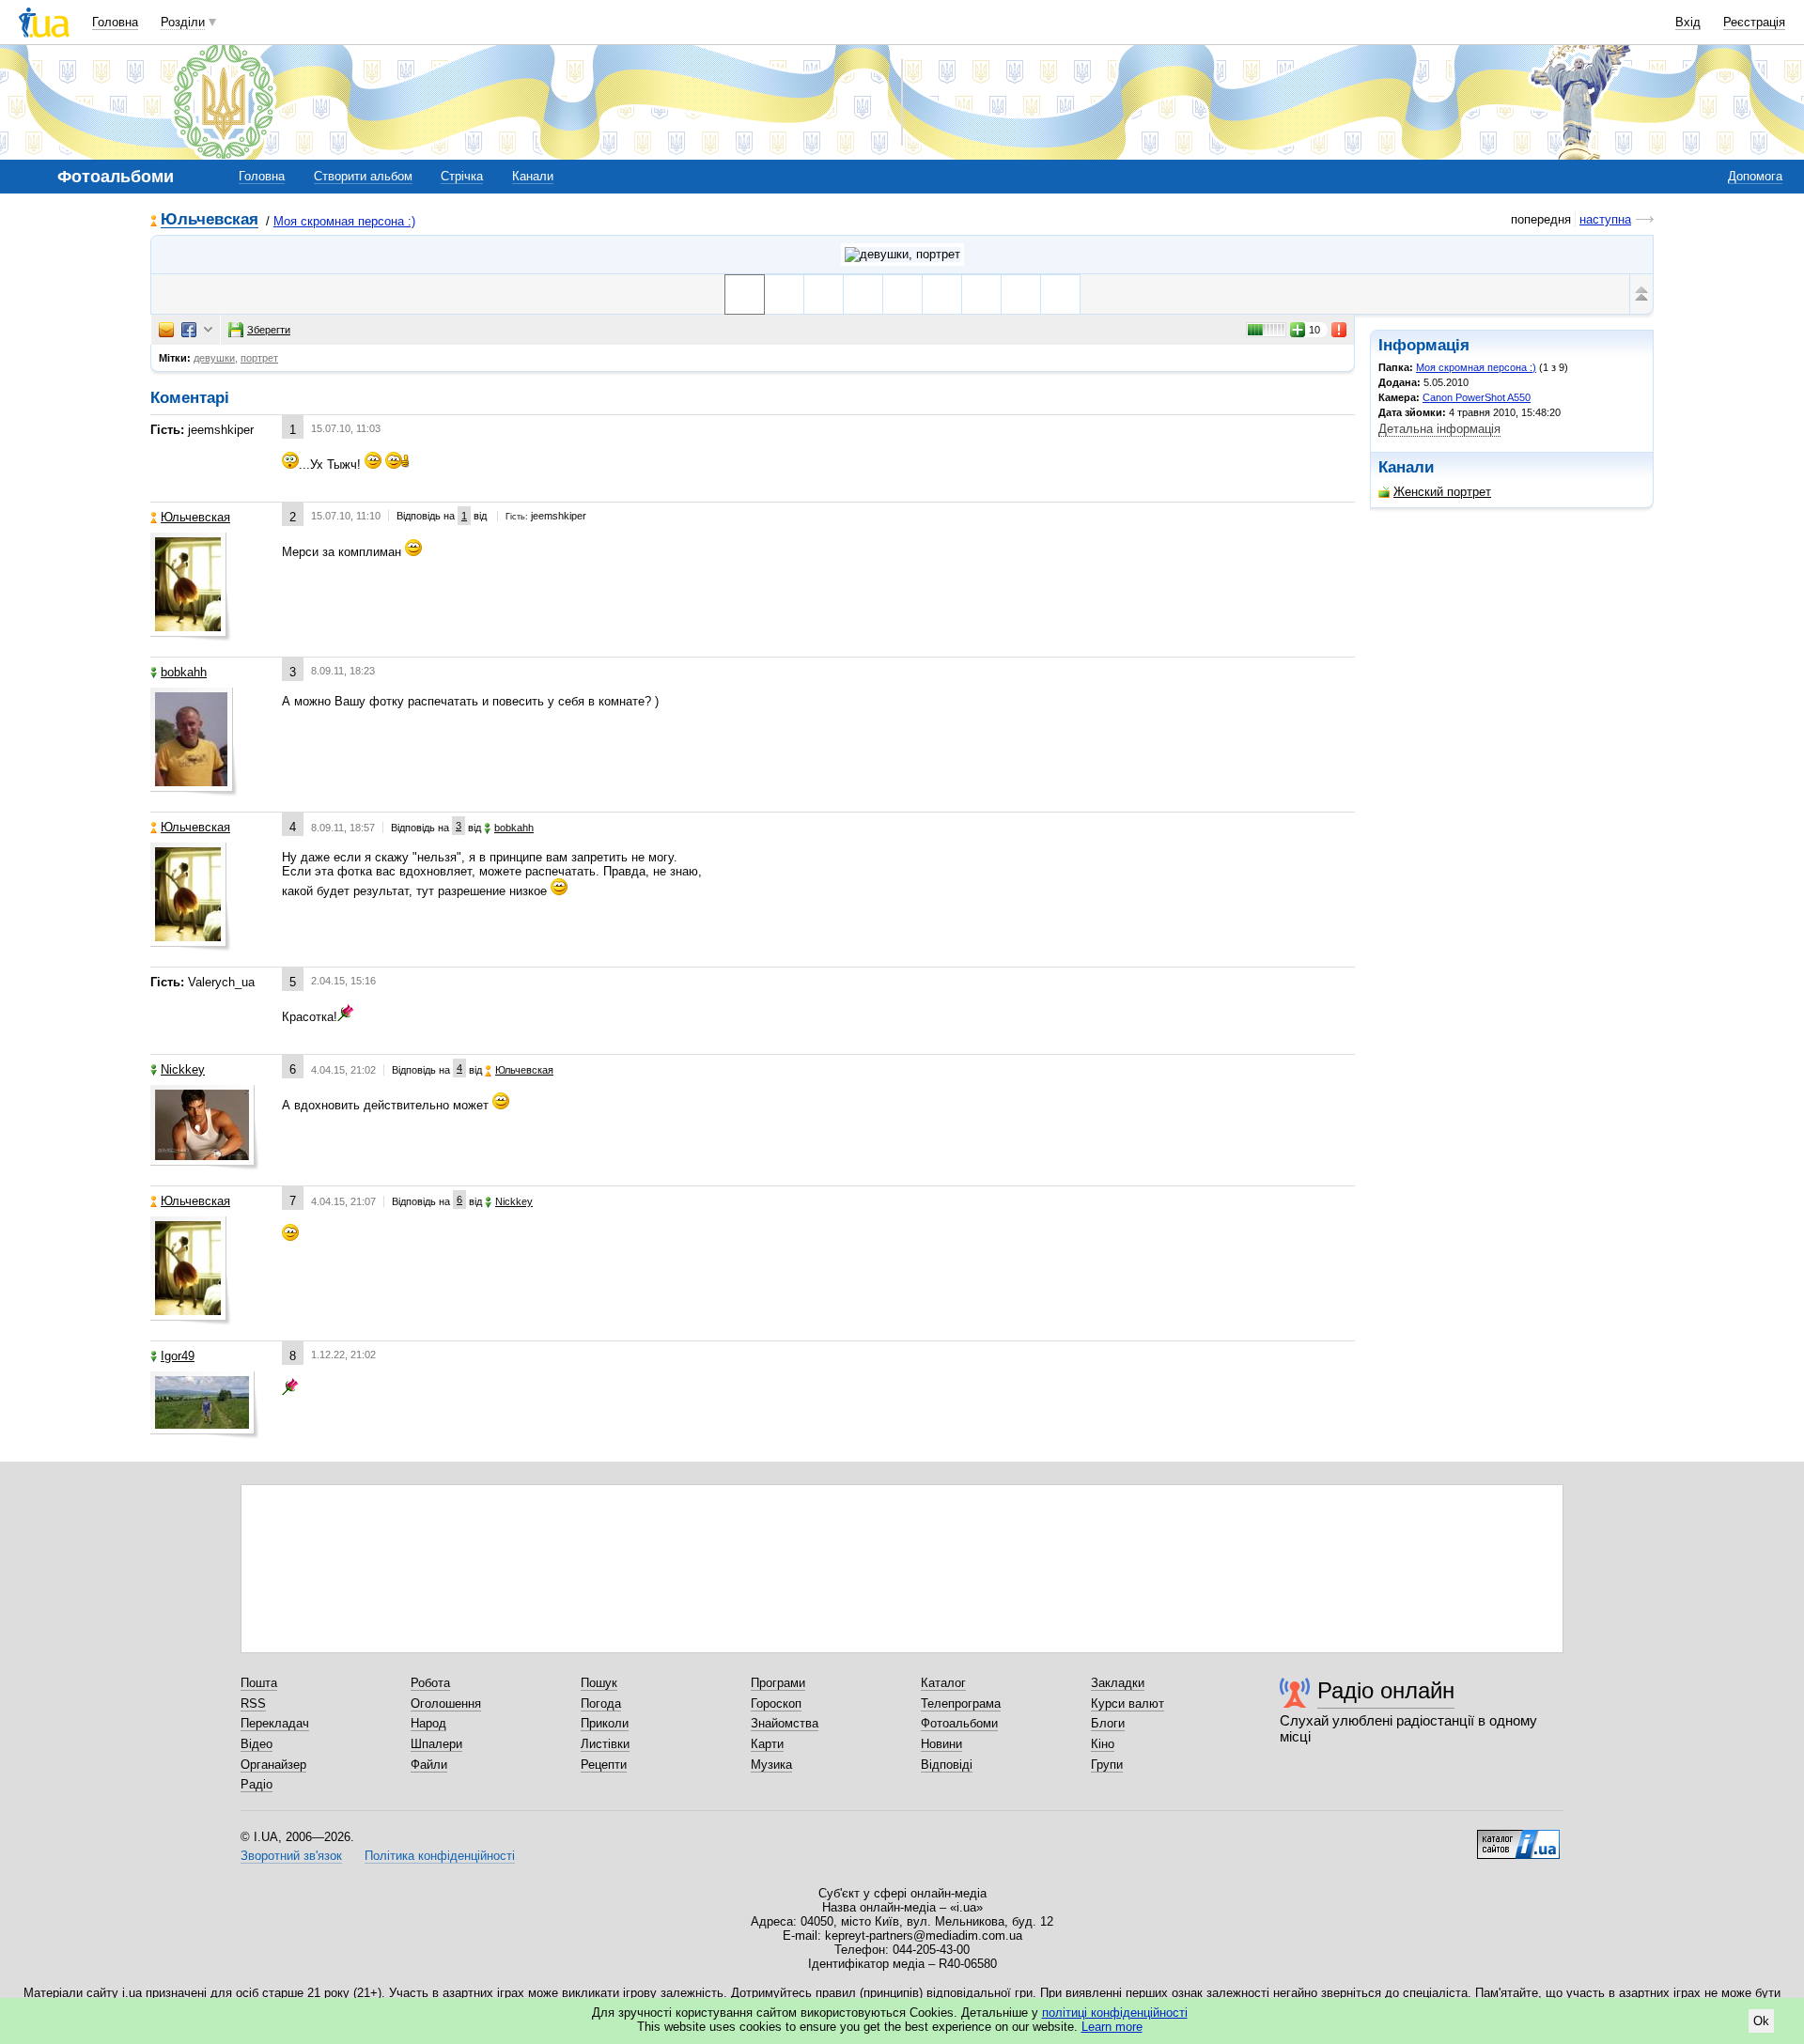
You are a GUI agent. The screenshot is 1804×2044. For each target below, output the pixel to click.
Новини (941, 1744)
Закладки (1118, 1683)
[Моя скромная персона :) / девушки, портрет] (902, 255)
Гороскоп (776, 1703)
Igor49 (178, 1356)
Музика (771, 1765)
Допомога (1755, 176)
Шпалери (436, 1744)
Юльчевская (210, 220)
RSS (253, 1703)
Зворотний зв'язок (291, 1856)
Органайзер (273, 1765)
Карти (767, 1744)
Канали (533, 176)
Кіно (1103, 1744)
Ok (1761, 2021)
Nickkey (183, 1069)
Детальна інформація (1439, 429)
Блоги (1108, 1723)
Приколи (605, 1723)
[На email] (166, 330)
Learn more (1112, 2027)
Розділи (183, 22)
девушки (214, 358)
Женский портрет (1442, 492)
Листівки (605, 1744)
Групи (1107, 1765)
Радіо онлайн (1386, 1690)
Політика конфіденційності (440, 1856)
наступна (1605, 219)
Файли (429, 1765)
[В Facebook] (189, 330)
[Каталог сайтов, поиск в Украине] (1518, 1837)
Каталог (943, 1683)
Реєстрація (1754, 22)
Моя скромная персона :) (344, 221)
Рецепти (604, 1765)
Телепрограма (961, 1703)
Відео (257, 1744)
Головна (115, 22)
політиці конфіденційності (1115, 2013)
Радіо (257, 1784)
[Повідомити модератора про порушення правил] (1340, 330)
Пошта (259, 1683)
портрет (259, 358)
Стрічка (462, 176)
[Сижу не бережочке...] (902, 294)
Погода (601, 1703)
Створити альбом (363, 176)
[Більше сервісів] (208, 330)
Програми (778, 1683)
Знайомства (785, 1723)
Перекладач (275, 1723)
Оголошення (446, 1703)
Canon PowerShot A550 (1477, 397)
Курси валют (1127, 1703)
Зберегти (269, 330)
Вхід (1688, 22)
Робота (430, 1683)
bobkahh (184, 672)
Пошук (599, 1683)
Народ (428, 1723)
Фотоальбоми (959, 1723)
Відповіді (947, 1765)
